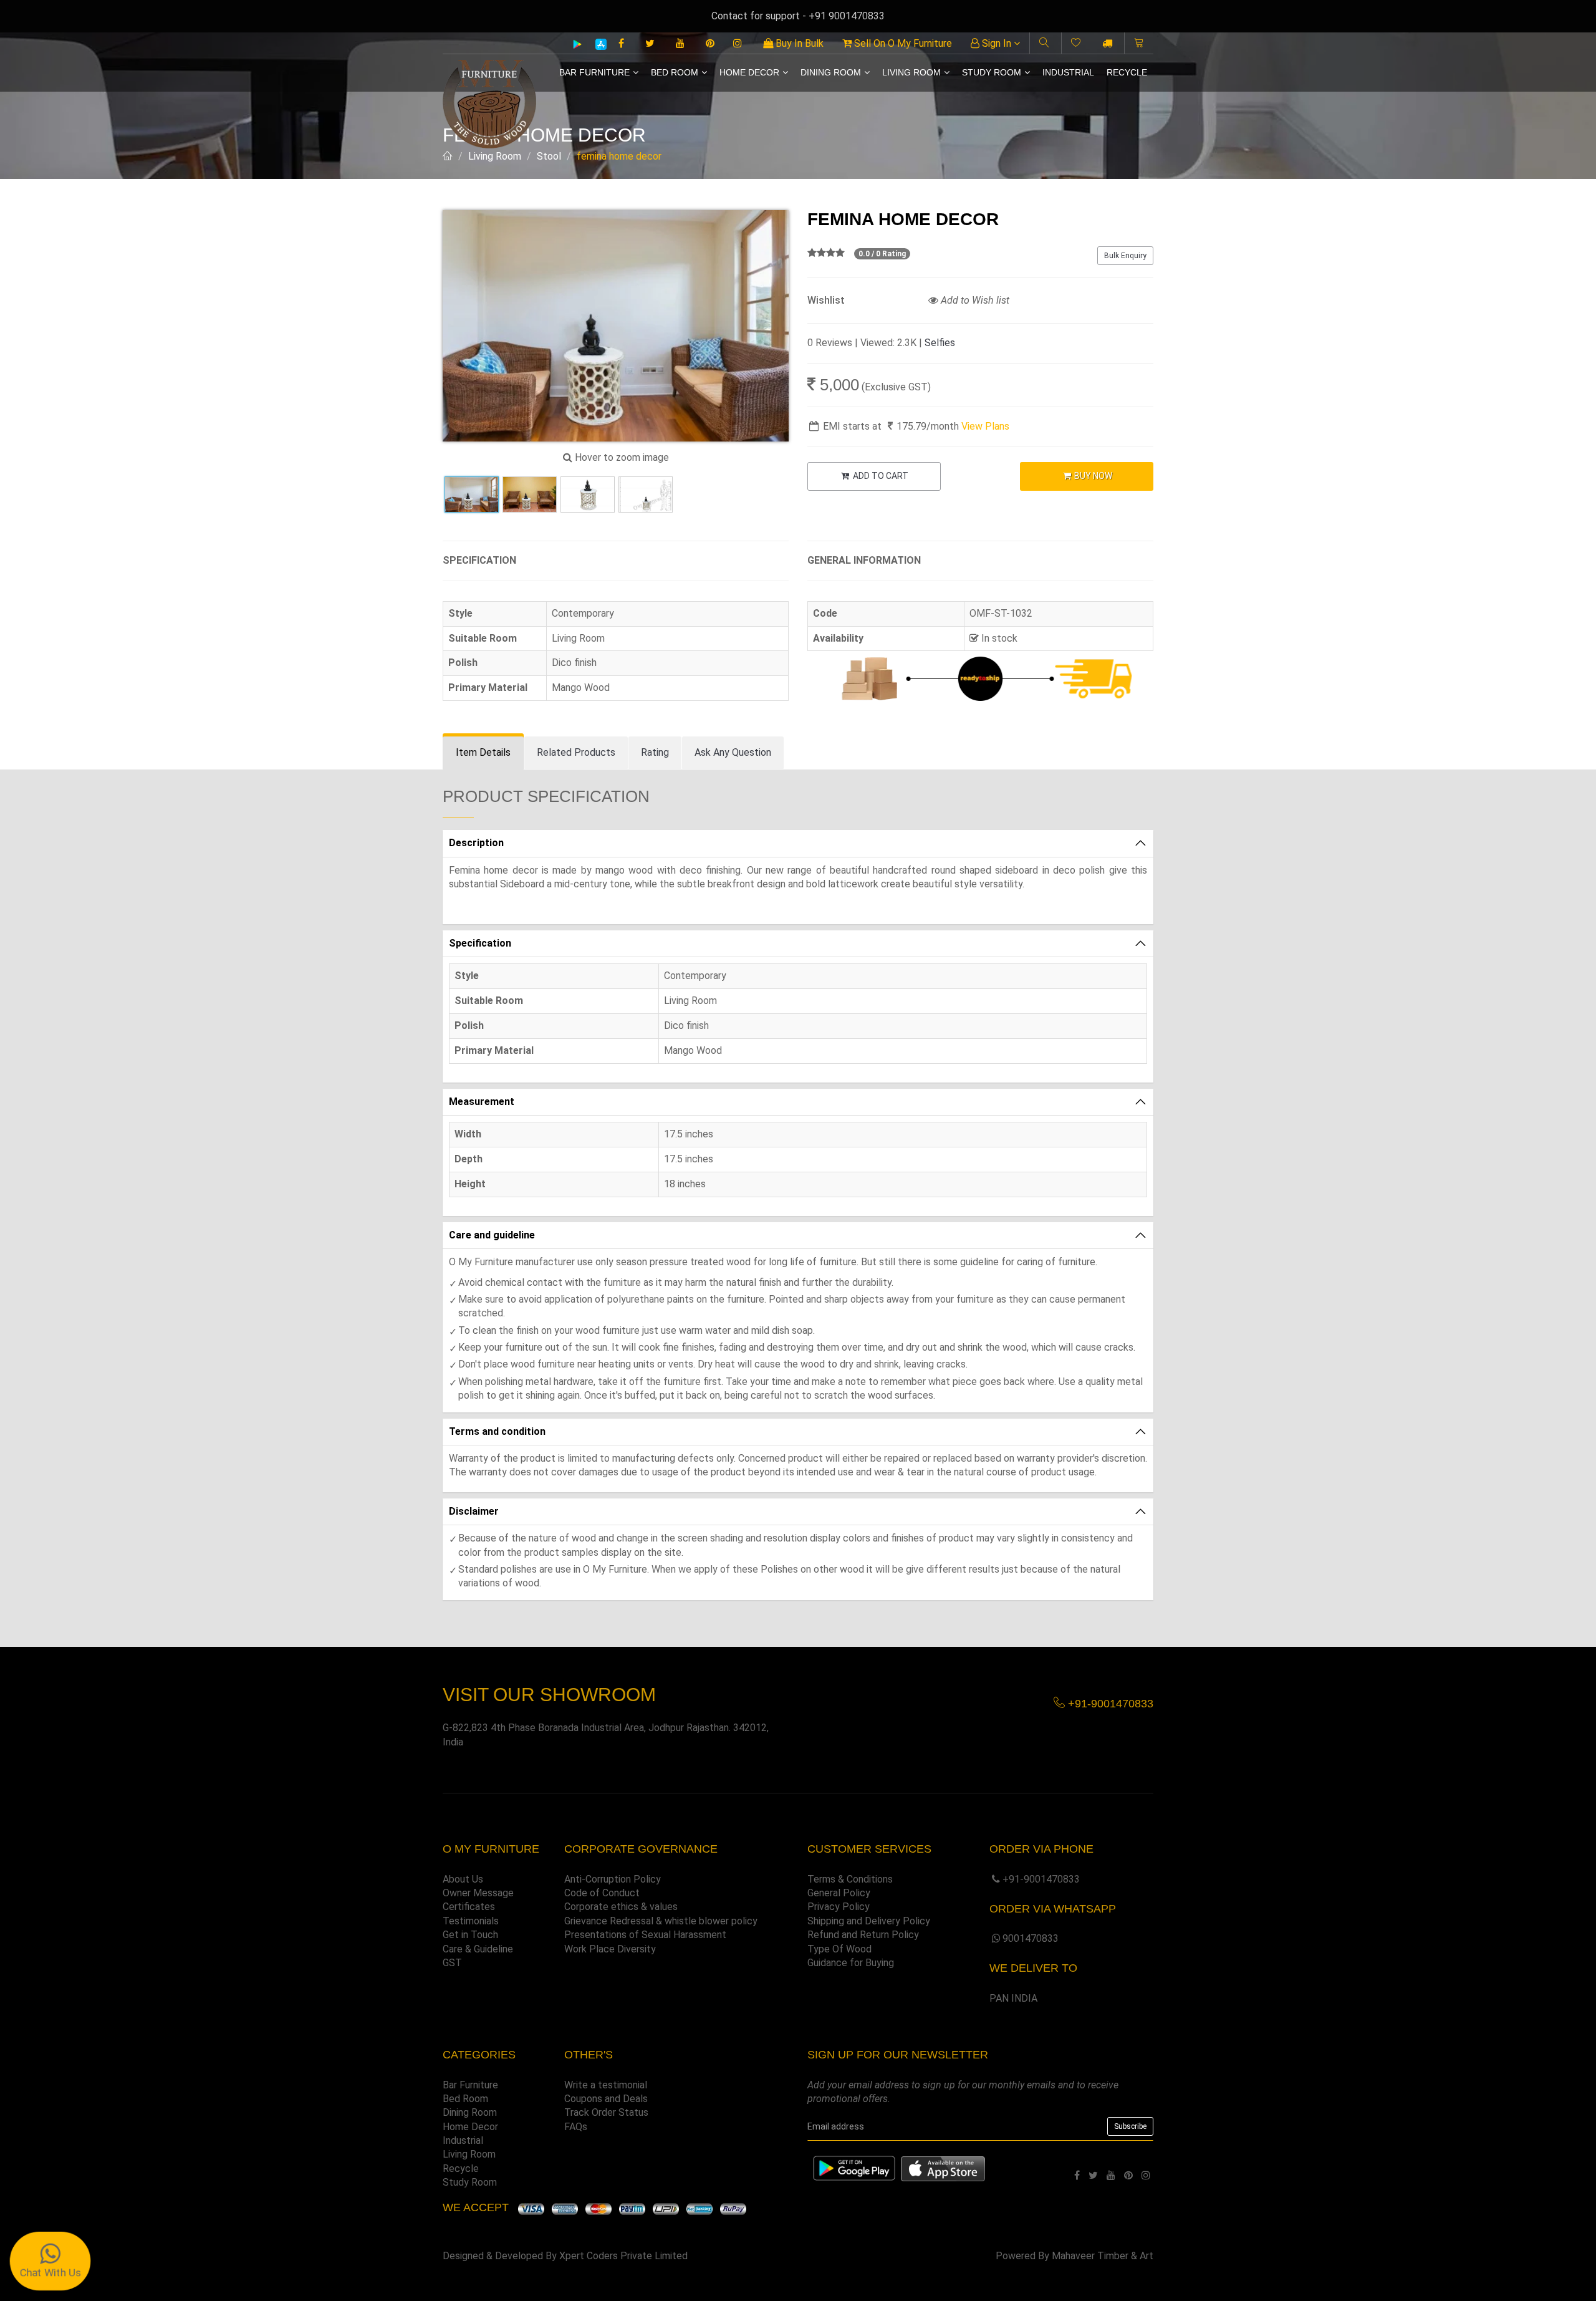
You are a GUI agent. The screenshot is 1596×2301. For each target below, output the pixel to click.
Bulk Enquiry (1125, 256)
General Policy (839, 1893)
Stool (549, 156)
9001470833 (1031, 1938)
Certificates (469, 1907)
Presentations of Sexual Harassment (645, 1935)
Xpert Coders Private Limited (623, 2256)
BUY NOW (1092, 476)
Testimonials (471, 1921)
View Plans (985, 426)
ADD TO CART (880, 476)
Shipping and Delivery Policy (869, 1921)
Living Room (911, 72)
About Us (463, 1879)
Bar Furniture (594, 72)
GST (452, 1963)
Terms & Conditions (850, 1879)
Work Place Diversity (610, 1949)
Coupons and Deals (606, 2099)
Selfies (940, 343)
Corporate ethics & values (621, 1907)
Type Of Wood (839, 1949)
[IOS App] (596, 44)
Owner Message (478, 1893)
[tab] (483, 753)
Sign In (997, 43)
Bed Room (675, 72)
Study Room (992, 72)
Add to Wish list (974, 300)
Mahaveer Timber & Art (1103, 2256)
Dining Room (831, 72)
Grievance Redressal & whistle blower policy (661, 1921)
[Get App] (943, 2168)
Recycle (1127, 72)
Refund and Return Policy (863, 1935)
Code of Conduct (602, 1893)
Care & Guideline (478, 1949)
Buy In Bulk (798, 43)
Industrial (1068, 72)
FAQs (576, 2127)
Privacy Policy (839, 1907)
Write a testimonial (606, 2085)
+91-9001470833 (1041, 1879)
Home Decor (749, 72)
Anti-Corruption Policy (613, 1879)
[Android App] (577, 44)
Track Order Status (606, 2112)
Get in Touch (470, 1935)
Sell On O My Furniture (902, 43)
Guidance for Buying (851, 1963)
